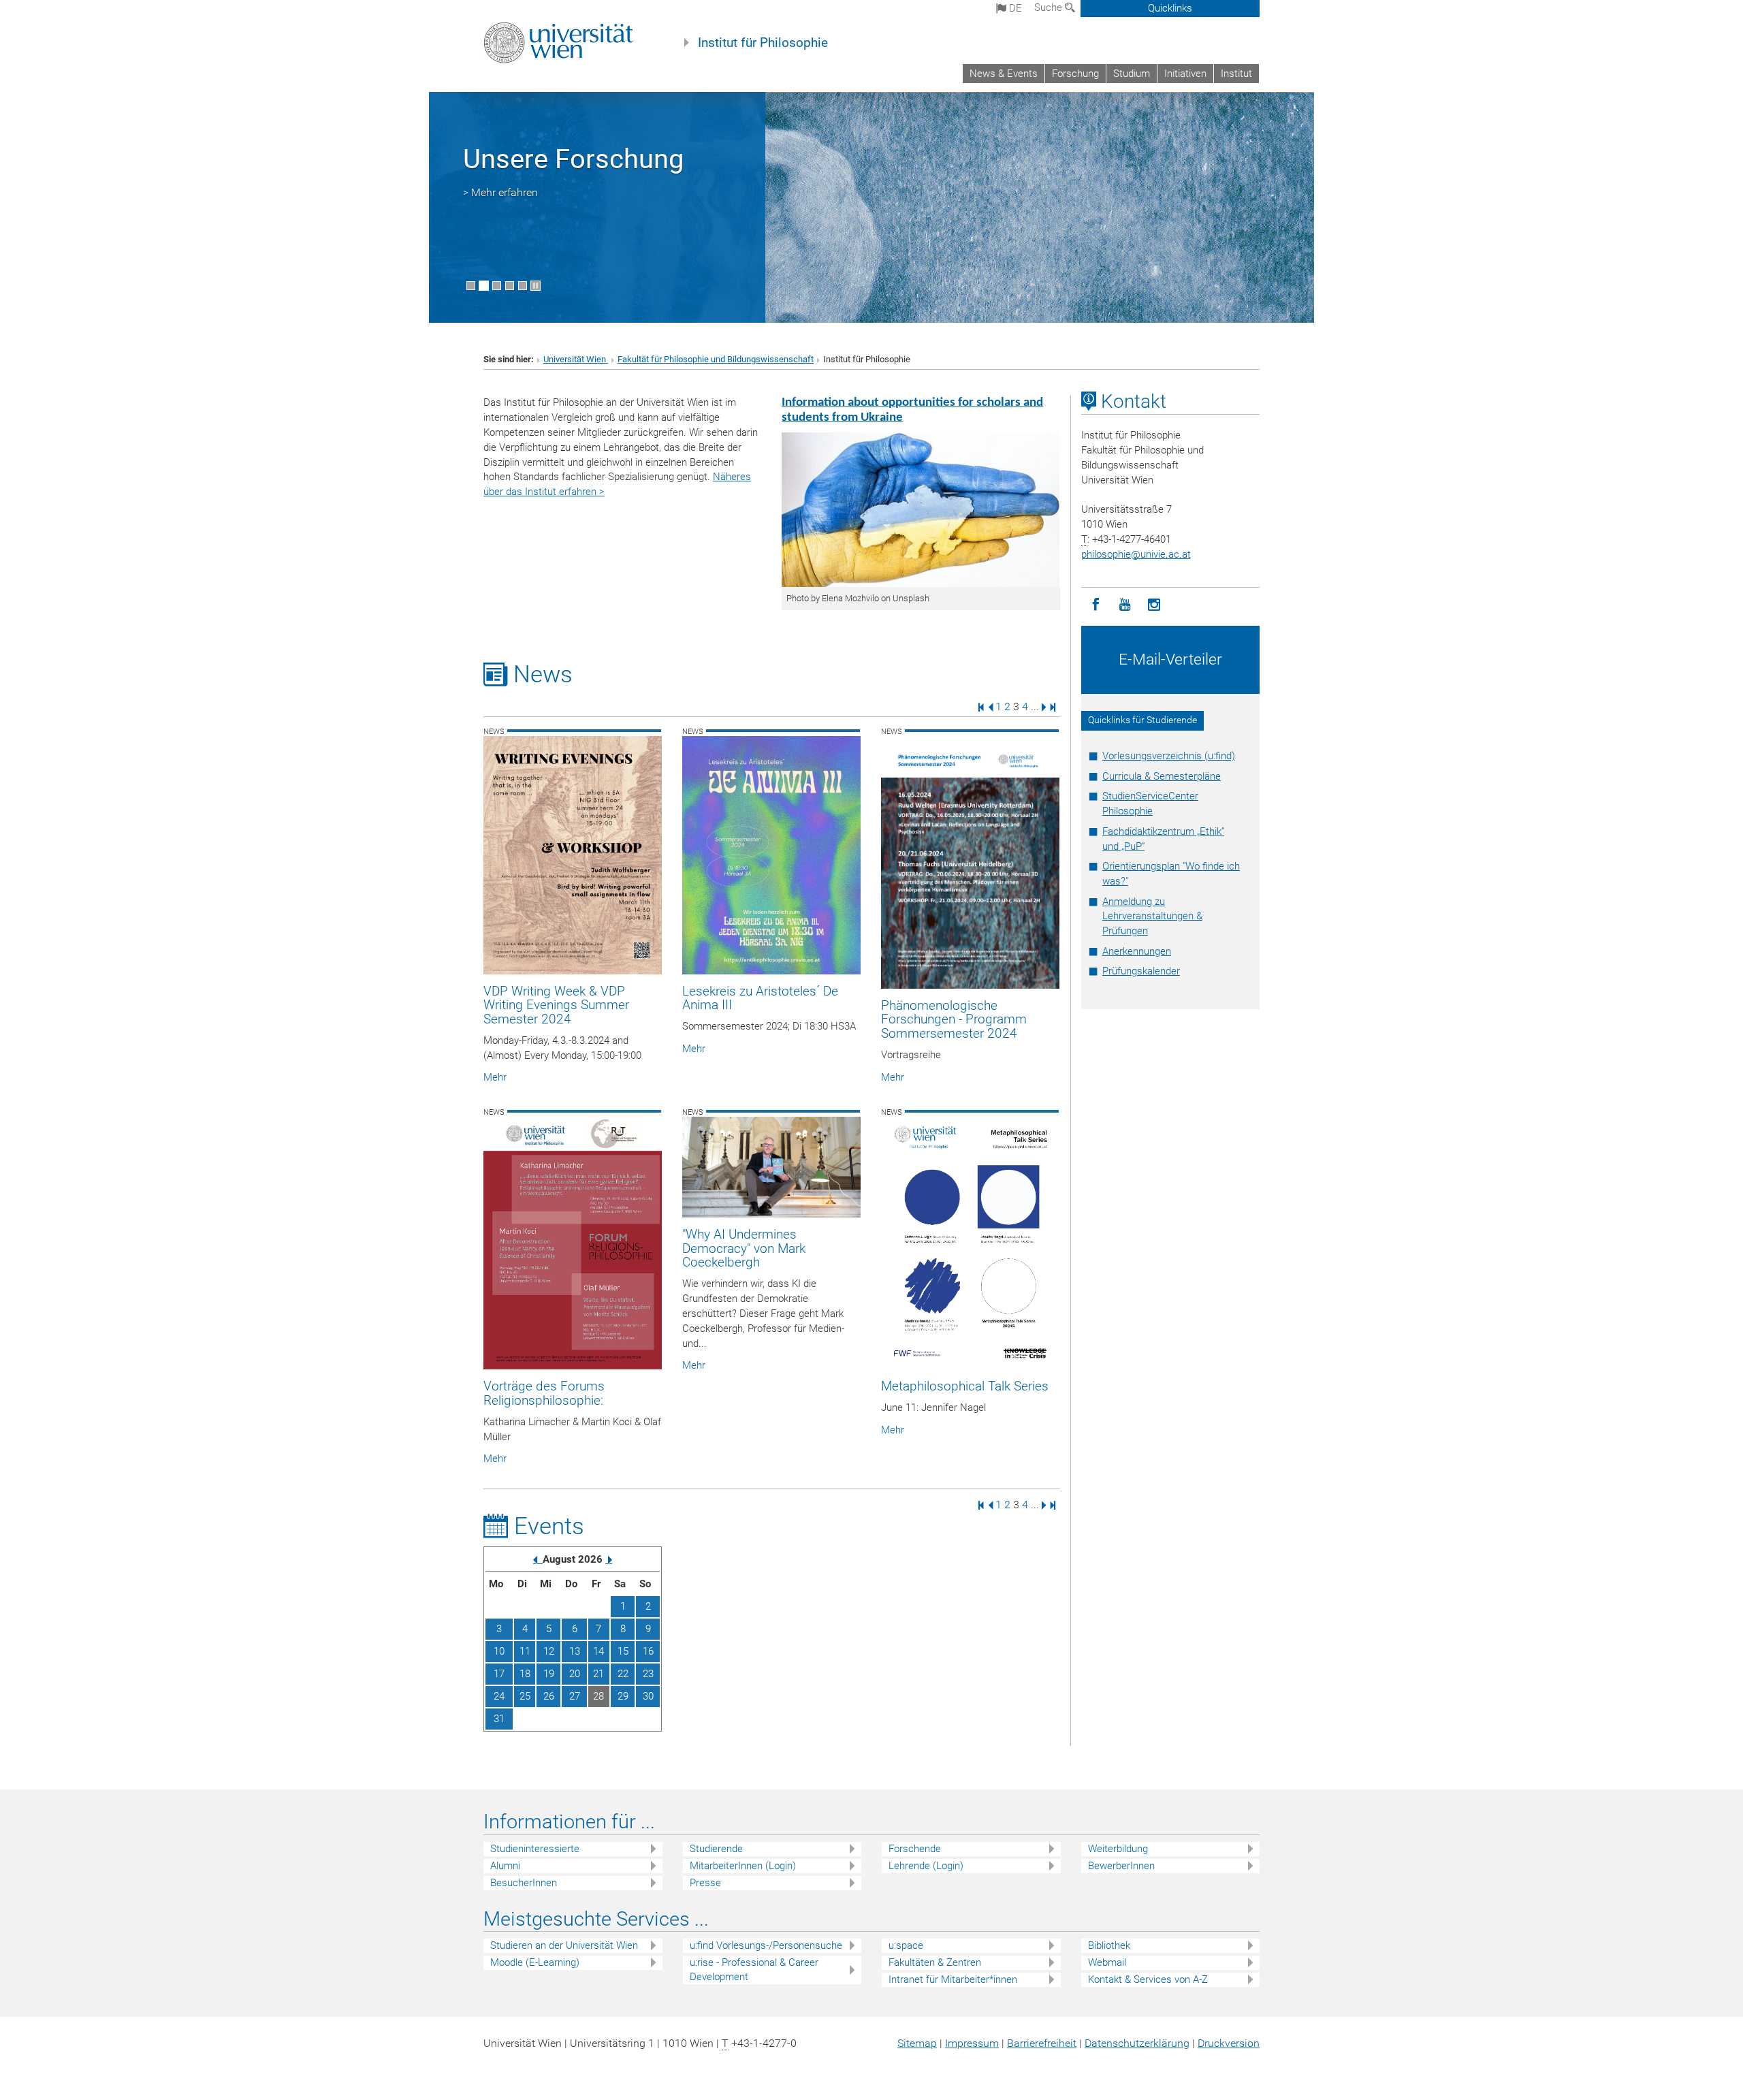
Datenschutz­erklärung (1137, 2043)
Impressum (972, 2043)
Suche (1050, 7)
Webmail (1107, 1962)
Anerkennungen (1137, 951)
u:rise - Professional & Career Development (754, 1970)
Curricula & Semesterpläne (1162, 776)
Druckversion (1229, 2043)
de (1014, 8)
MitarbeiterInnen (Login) (743, 1866)
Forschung (1075, 74)
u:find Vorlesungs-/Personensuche (766, 1945)
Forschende (915, 1849)
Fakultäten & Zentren (935, 1962)
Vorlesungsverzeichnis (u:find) (1169, 756)
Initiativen (1185, 74)
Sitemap (917, 2043)
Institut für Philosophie (763, 43)
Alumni (505, 1866)
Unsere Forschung (573, 159)
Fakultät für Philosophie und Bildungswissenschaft (716, 359)
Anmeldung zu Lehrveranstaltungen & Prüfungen (1152, 917)
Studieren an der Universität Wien (564, 1945)
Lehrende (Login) (926, 1866)
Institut (1236, 74)
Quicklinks (1170, 8)
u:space (906, 1945)
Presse (705, 1883)
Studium (1132, 74)
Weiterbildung (1118, 1849)
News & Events (1004, 74)
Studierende (716, 1849)
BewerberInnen (1121, 1866)
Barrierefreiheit (1042, 2043)
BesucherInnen (524, 1883)
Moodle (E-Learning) (535, 1962)
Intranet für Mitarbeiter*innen (953, 1979)
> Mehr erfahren (500, 192)
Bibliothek (1109, 1945)
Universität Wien (576, 359)
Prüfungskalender (1141, 971)
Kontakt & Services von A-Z (1148, 1979)
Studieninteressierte (535, 1849)
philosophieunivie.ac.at (1136, 554)
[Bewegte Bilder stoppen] (535, 286)
